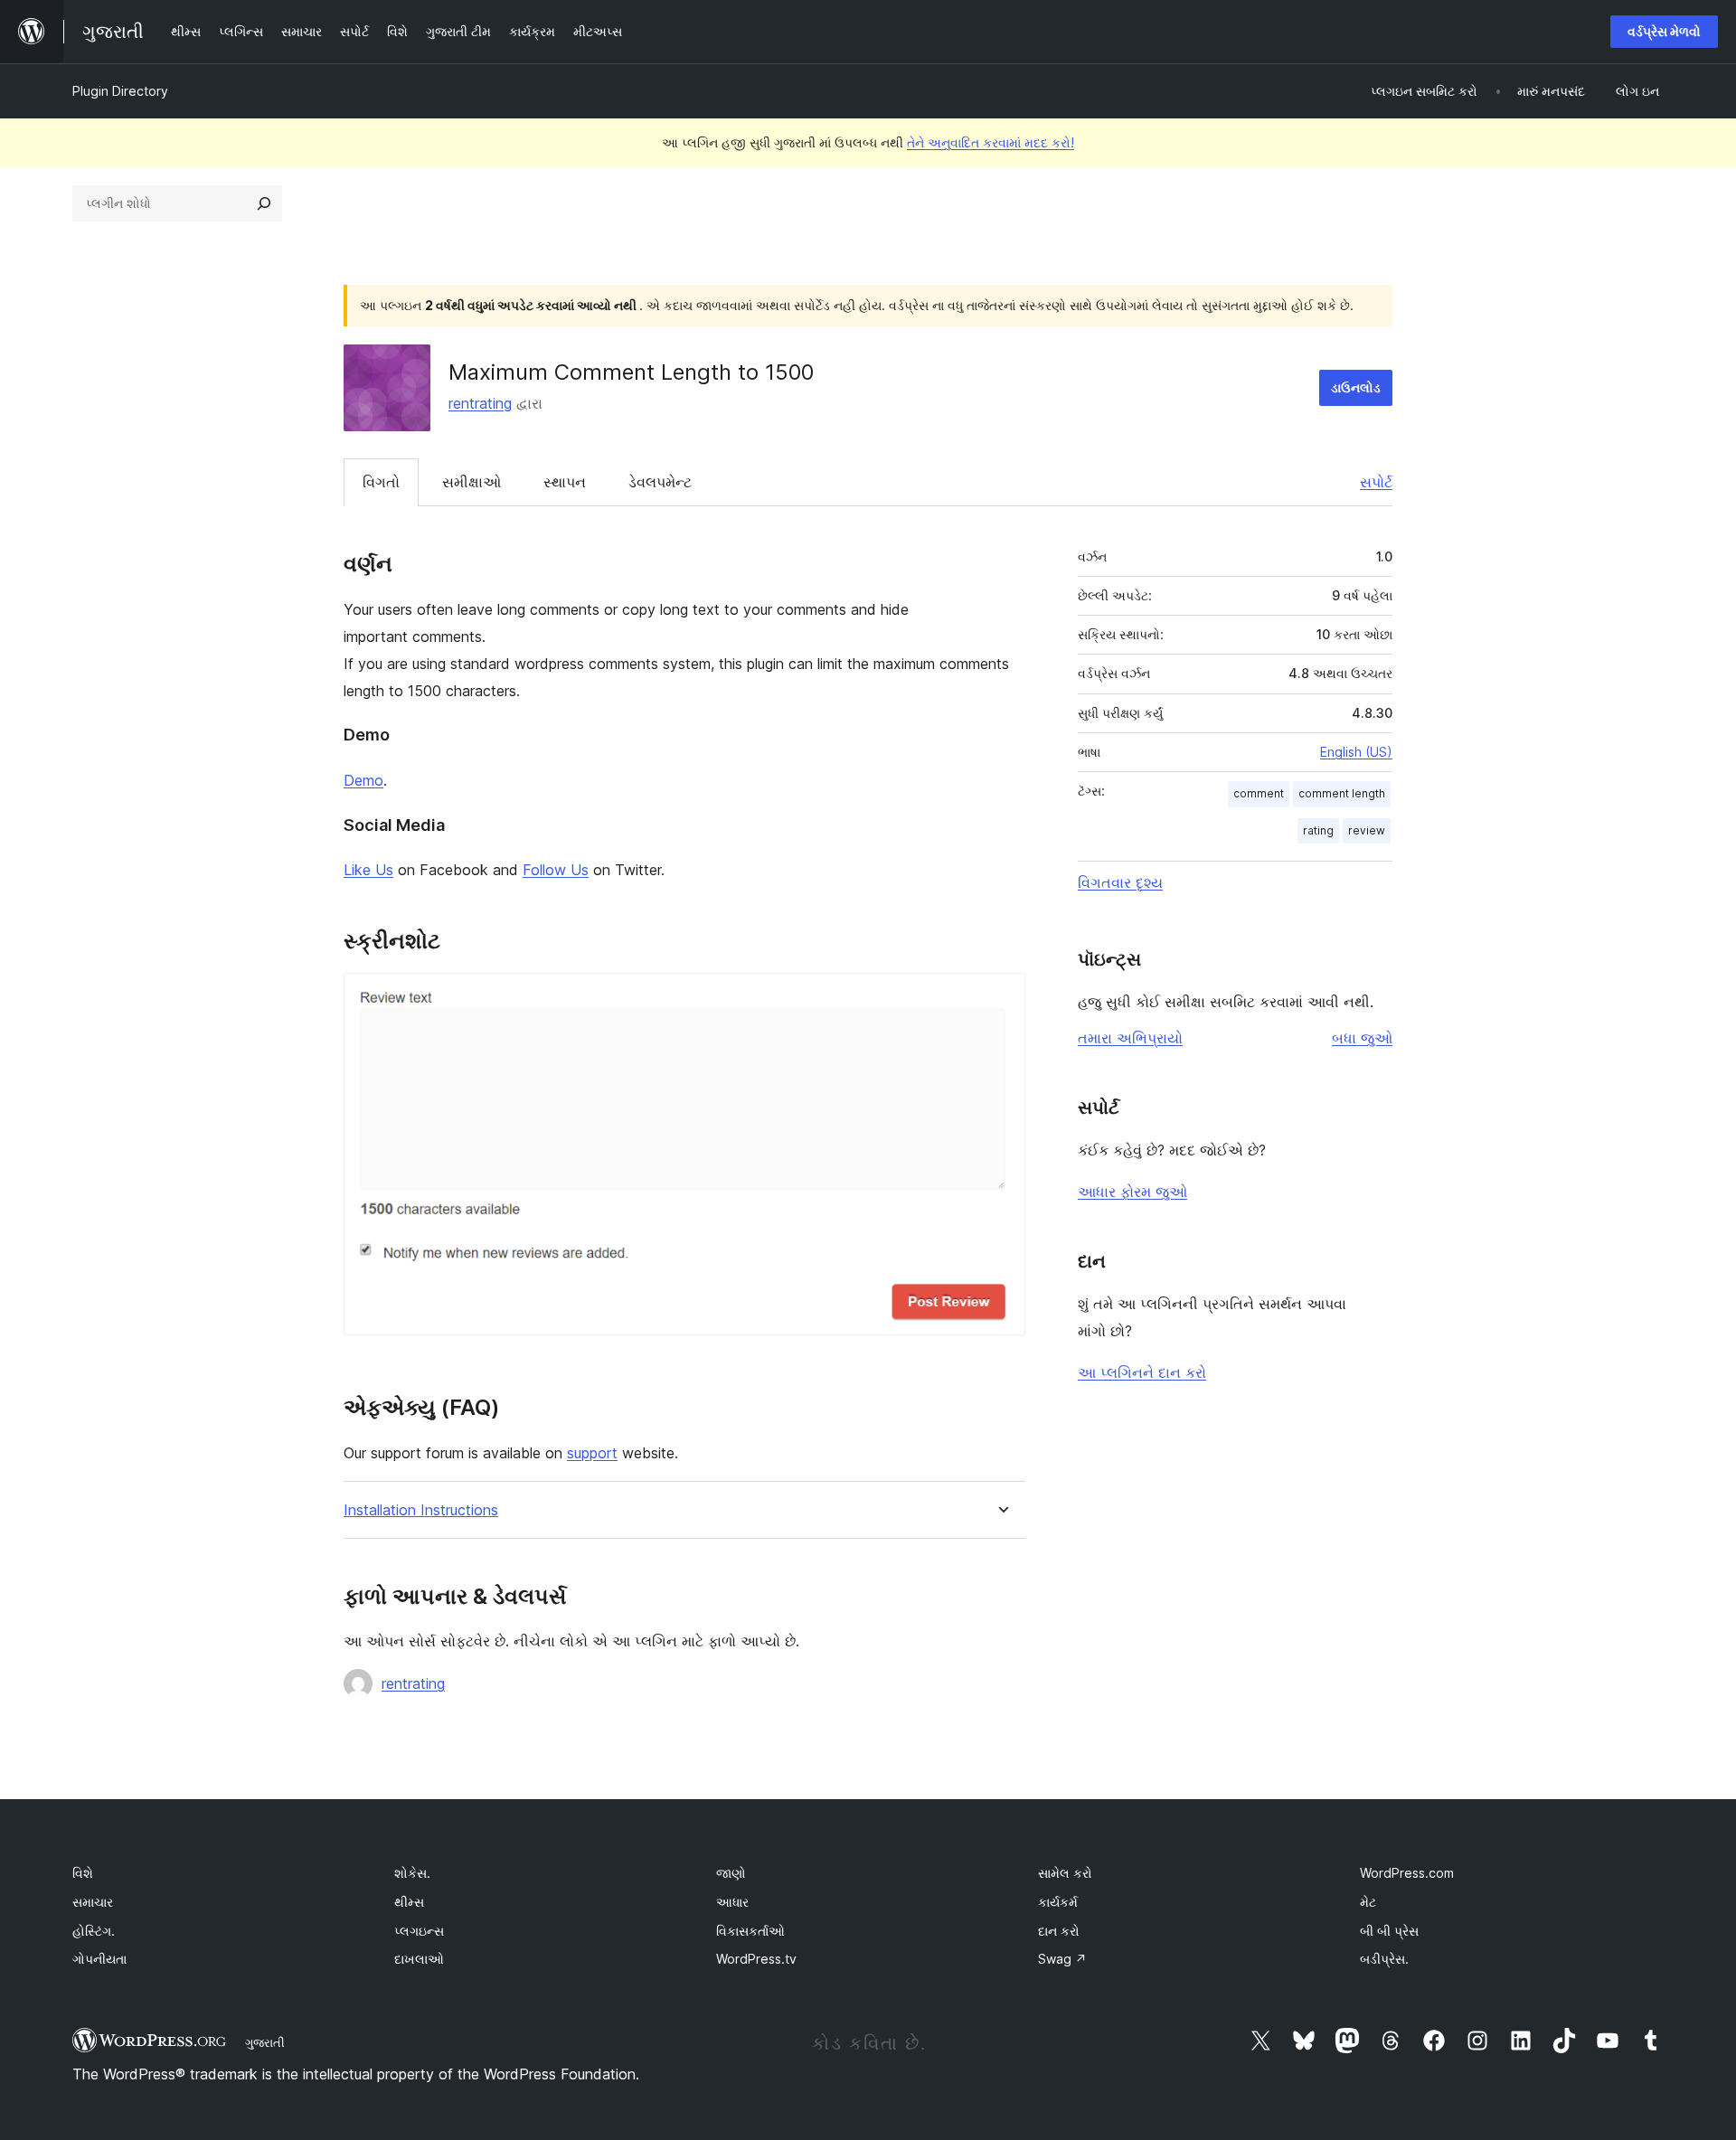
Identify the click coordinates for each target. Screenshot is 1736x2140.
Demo (363, 780)
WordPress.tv (756, 1959)
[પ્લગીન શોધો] (264, 203)
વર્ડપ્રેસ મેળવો (1664, 31)
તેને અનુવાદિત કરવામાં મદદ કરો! (991, 142)
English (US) (1356, 752)
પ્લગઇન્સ (419, 1931)
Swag (1062, 1959)
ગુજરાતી (265, 2042)
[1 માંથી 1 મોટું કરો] (1001, 997)
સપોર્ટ (1376, 482)
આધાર (732, 1902)
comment (1259, 793)
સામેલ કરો (1065, 1873)
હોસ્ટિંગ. (94, 1931)
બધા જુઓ (1362, 1038)
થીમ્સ (409, 1902)
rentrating (480, 403)
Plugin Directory (120, 91)
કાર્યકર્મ (1058, 1902)
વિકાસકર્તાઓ (750, 1931)
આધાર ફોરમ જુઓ (1132, 1192)
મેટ (1368, 1902)
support (592, 1453)
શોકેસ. (412, 1873)
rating (1318, 830)
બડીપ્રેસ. (1384, 1959)
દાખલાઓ (419, 1959)
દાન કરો (1059, 1931)
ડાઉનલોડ (1356, 387)
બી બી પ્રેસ (1389, 1931)
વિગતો (381, 482)
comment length (1342, 793)
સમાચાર (93, 1902)
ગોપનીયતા (99, 1959)
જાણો (731, 1873)
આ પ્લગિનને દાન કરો (1142, 1372)
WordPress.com (1407, 1873)
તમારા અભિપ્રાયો (1130, 1038)
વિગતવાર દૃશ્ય (1120, 882)
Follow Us (556, 870)
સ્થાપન (565, 482)
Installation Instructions (421, 1510)
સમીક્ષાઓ (472, 482)
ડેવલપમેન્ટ (660, 482)
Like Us (368, 870)
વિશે (83, 1873)
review (1367, 830)
